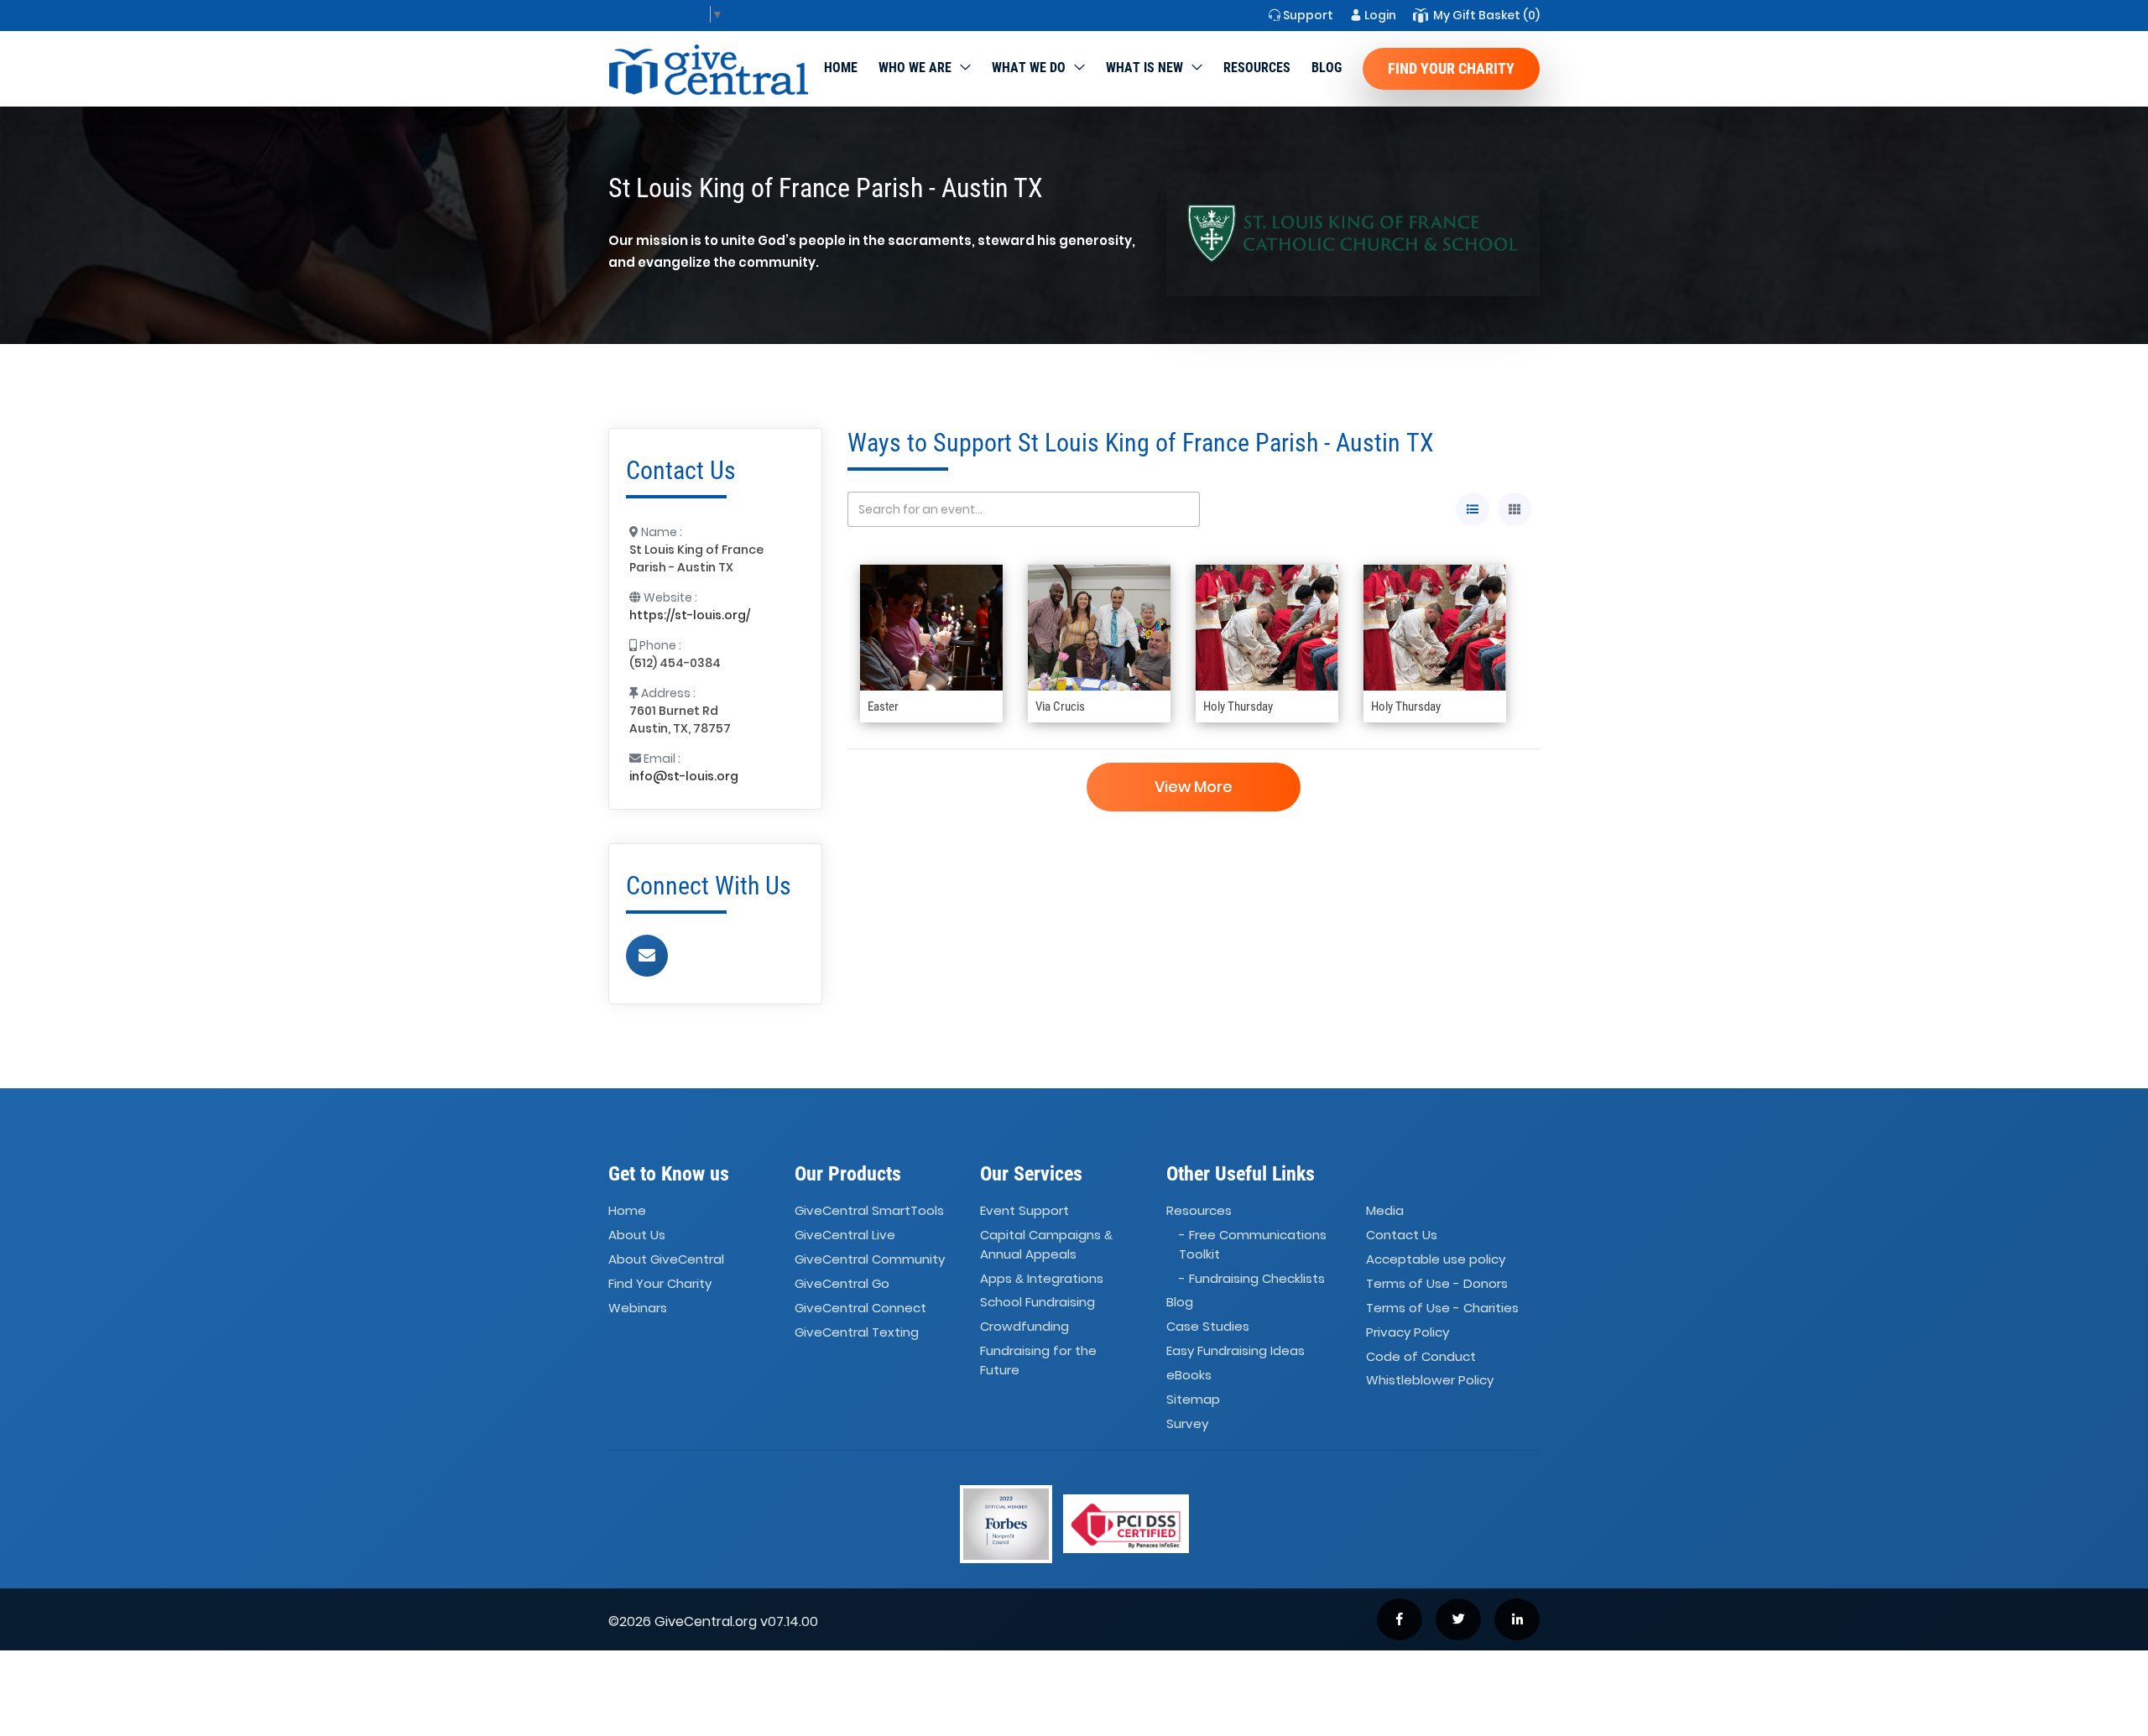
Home (841, 68)
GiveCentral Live (845, 1235)
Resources (1257, 68)
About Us (637, 1235)
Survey (1187, 1423)
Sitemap (1193, 1399)
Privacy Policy (1408, 1332)
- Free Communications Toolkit (1253, 1244)
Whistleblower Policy (1430, 1381)
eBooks (1189, 1375)
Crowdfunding (1024, 1327)
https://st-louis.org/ (690, 615)
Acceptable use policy (1436, 1259)
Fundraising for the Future (1038, 1360)
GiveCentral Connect (860, 1308)
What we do (1029, 68)
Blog (1327, 68)
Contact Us (1402, 1235)
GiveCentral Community (870, 1259)
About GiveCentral (666, 1259)
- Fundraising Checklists (1252, 1278)
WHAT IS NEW (1144, 68)
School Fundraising (1038, 1303)
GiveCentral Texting (857, 1332)
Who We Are (915, 68)
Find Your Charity (1451, 68)
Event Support (1024, 1211)
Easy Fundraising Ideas (1236, 1350)
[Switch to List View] (1473, 509)
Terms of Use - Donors (1437, 1283)
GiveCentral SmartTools (869, 1211)
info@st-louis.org (684, 776)
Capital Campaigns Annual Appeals (1046, 1244)
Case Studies (1208, 1327)
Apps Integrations (1042, 1278)
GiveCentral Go (842, 1283)
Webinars (638, 1308)
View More (1194, 787)
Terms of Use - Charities (1442, 1308)
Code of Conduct (1421, 1356)
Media (1385, 1211)
